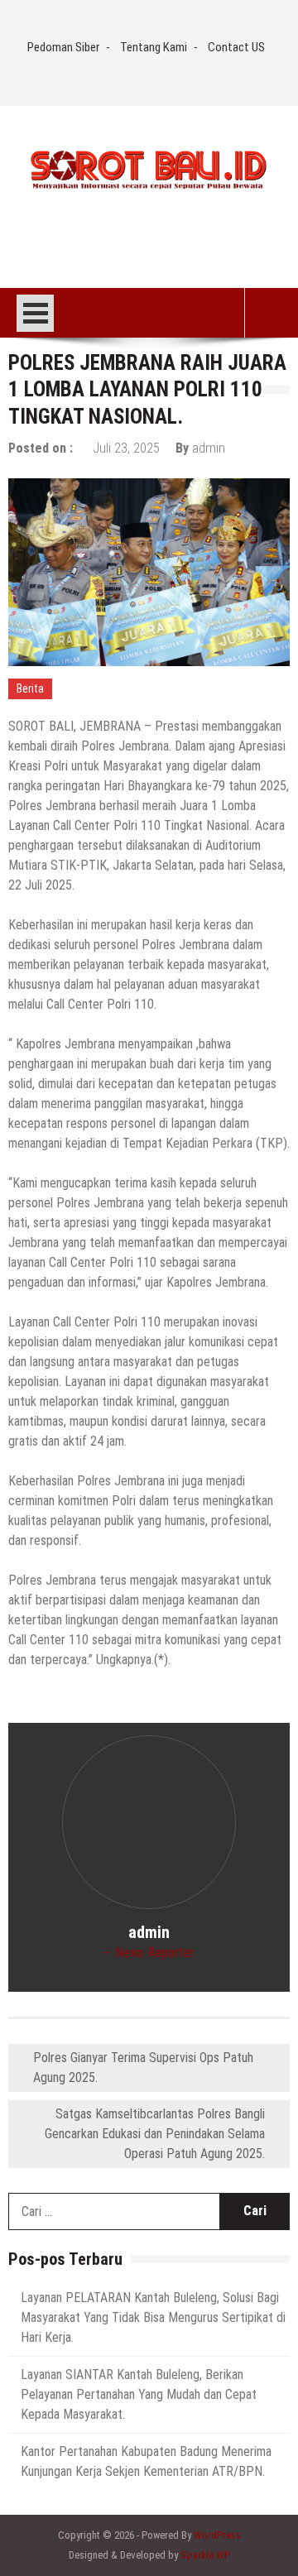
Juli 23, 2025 (126, 448)
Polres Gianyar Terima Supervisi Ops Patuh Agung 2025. (143, 2068)
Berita (30, 688)
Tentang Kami (154, 47)
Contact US (236, 47)
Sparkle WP (205, 2555)
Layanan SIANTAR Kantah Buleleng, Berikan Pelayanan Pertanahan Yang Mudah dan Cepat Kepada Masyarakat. (139, 2394)
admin (209, 448)
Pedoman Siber (63, 47)
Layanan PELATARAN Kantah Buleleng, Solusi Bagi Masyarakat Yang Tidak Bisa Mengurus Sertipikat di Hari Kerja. (153, 2317)
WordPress (217, 2535)
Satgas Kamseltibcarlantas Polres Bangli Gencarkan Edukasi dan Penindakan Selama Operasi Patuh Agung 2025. (155, 2134)
